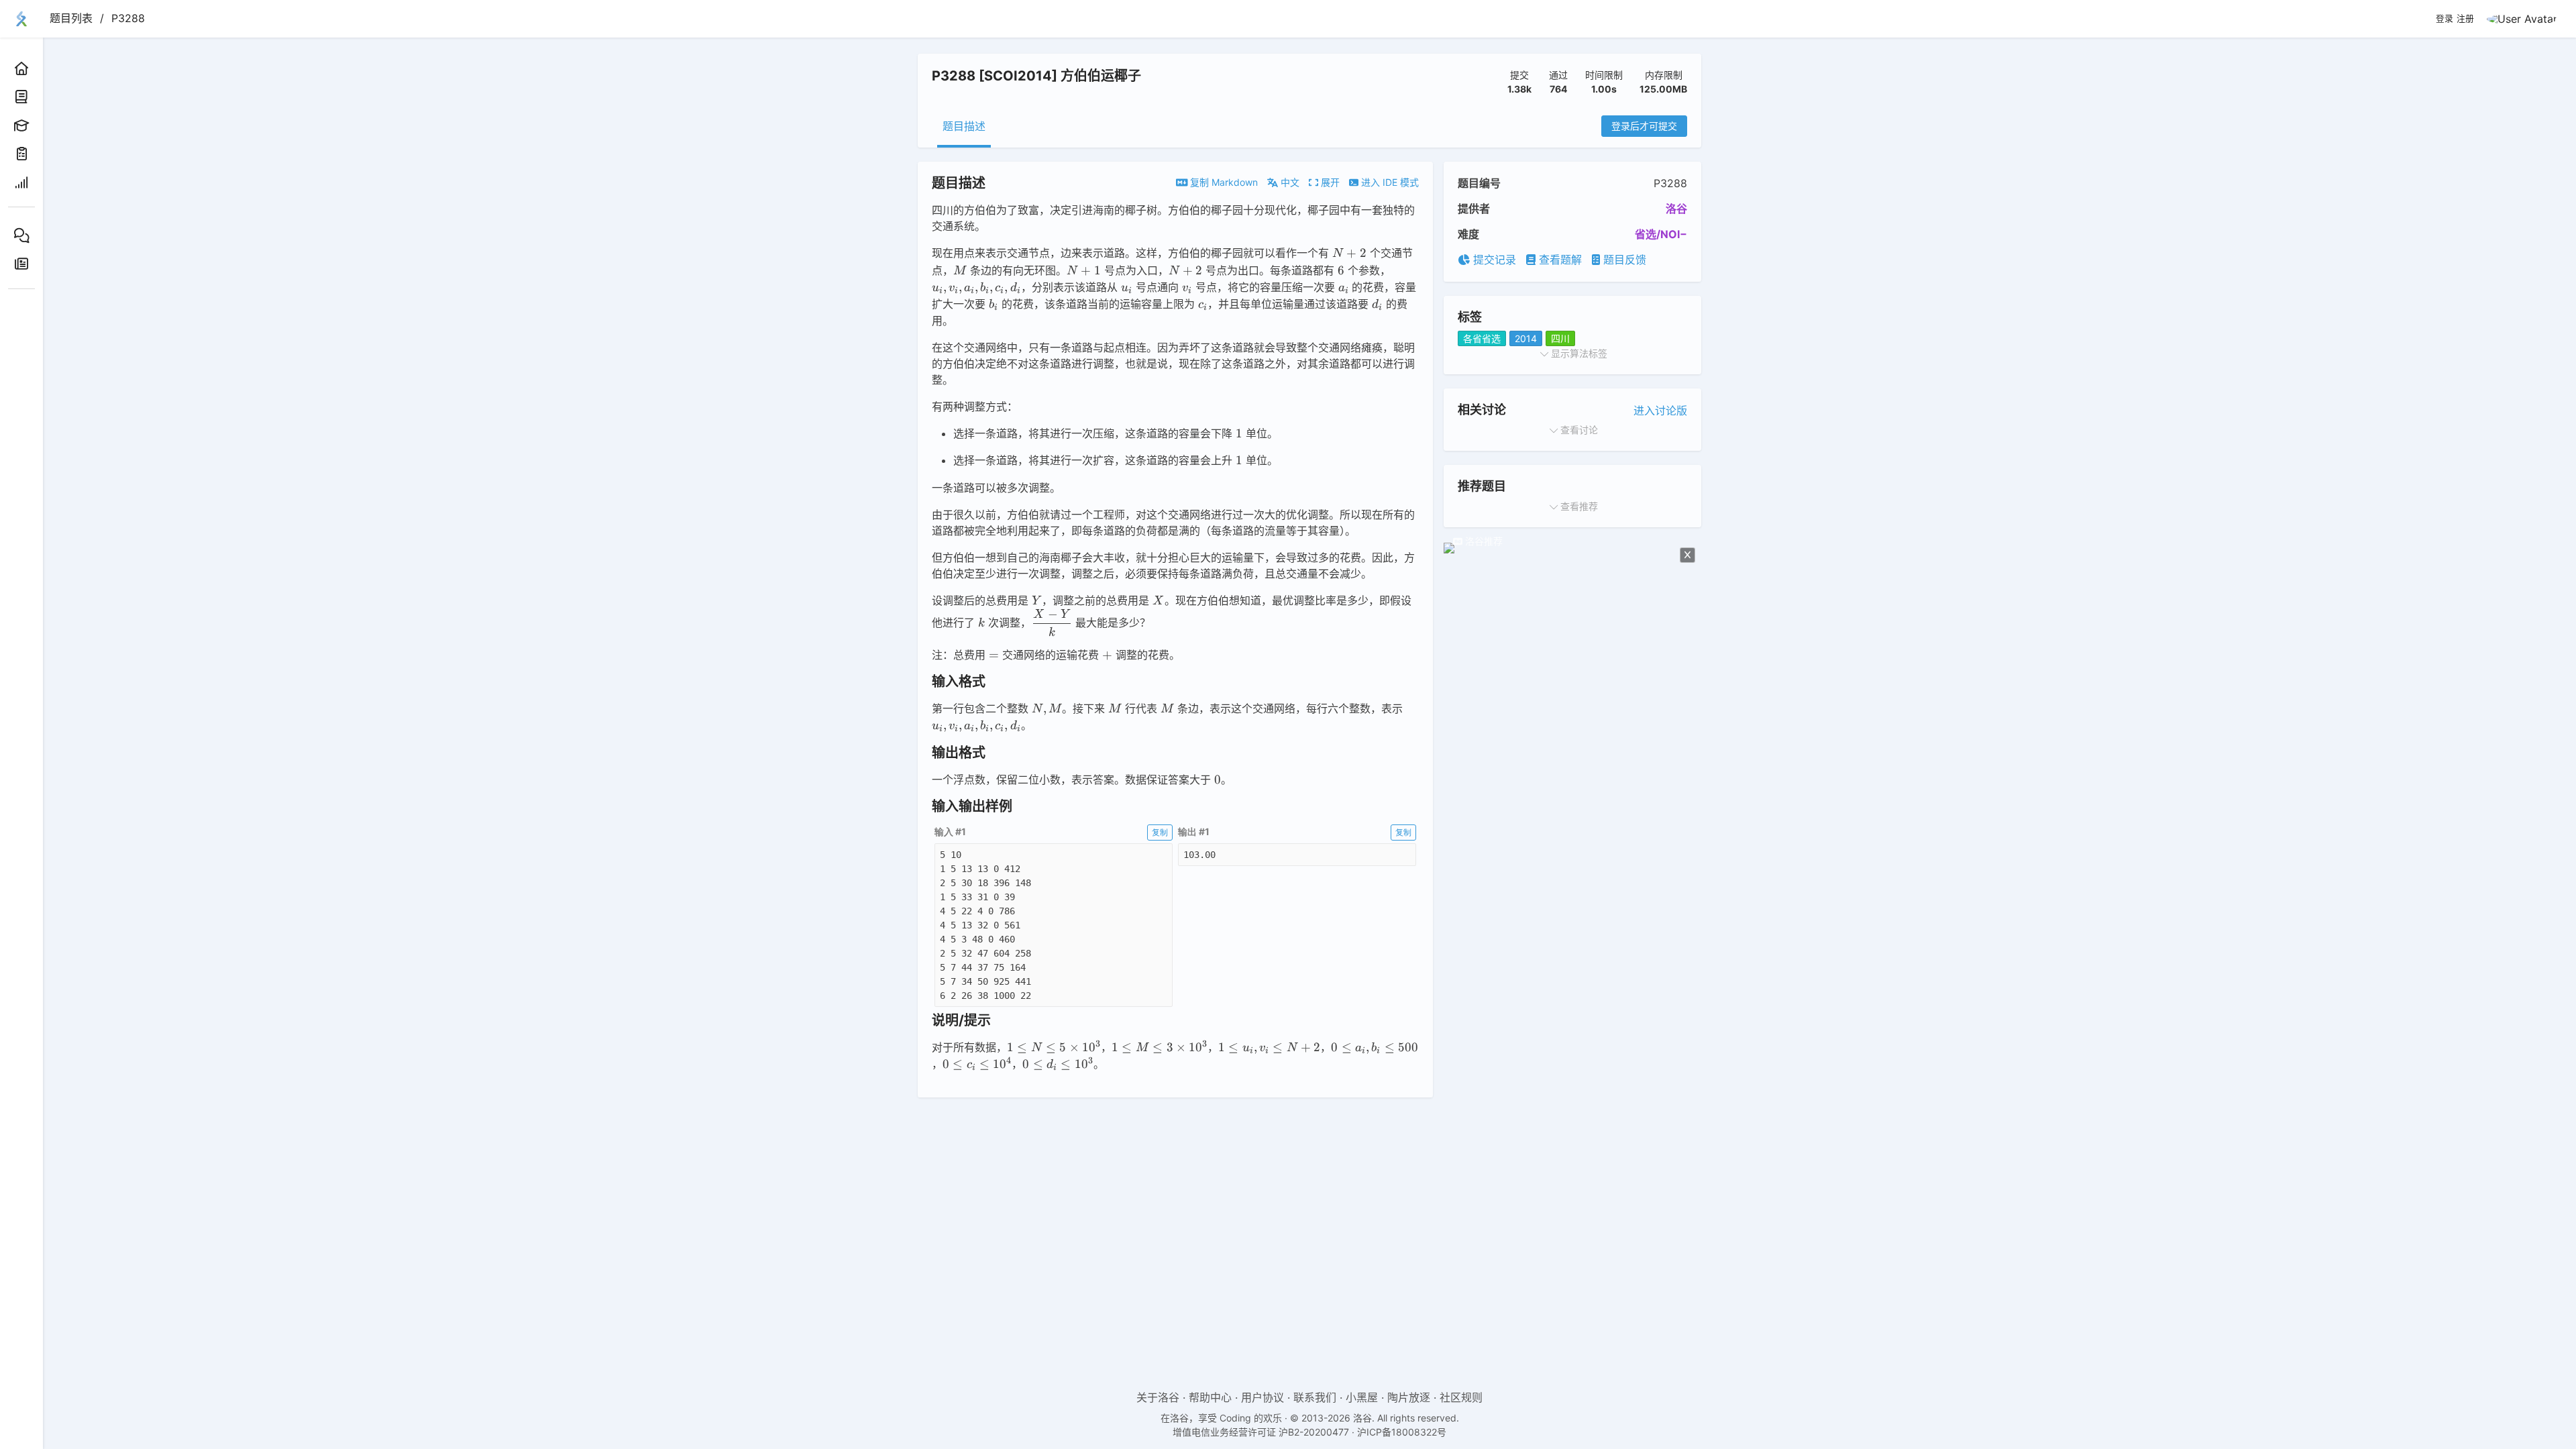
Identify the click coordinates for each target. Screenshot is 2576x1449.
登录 (2445, 19)
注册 (2465, 19)
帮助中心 (1210, 1397)
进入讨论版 (1660, 411)
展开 (1329, 182)
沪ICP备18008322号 (1402, 1432)
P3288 (128, 18)
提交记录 (1493, 260)
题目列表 (71, 18)
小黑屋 (1362, 1397)
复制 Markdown (1223, 182)
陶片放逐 (1409, 1397)
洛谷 (1676, 209)
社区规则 (1461, 1397)
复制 (1160, 832)
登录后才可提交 (1644, 126)
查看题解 (1559, 260)
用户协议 (1263, 1397)
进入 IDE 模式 (1389, 182)
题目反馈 (1623, 260)
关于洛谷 (1158, 1397)
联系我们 (1315, 1397)
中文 (1289, 182)
